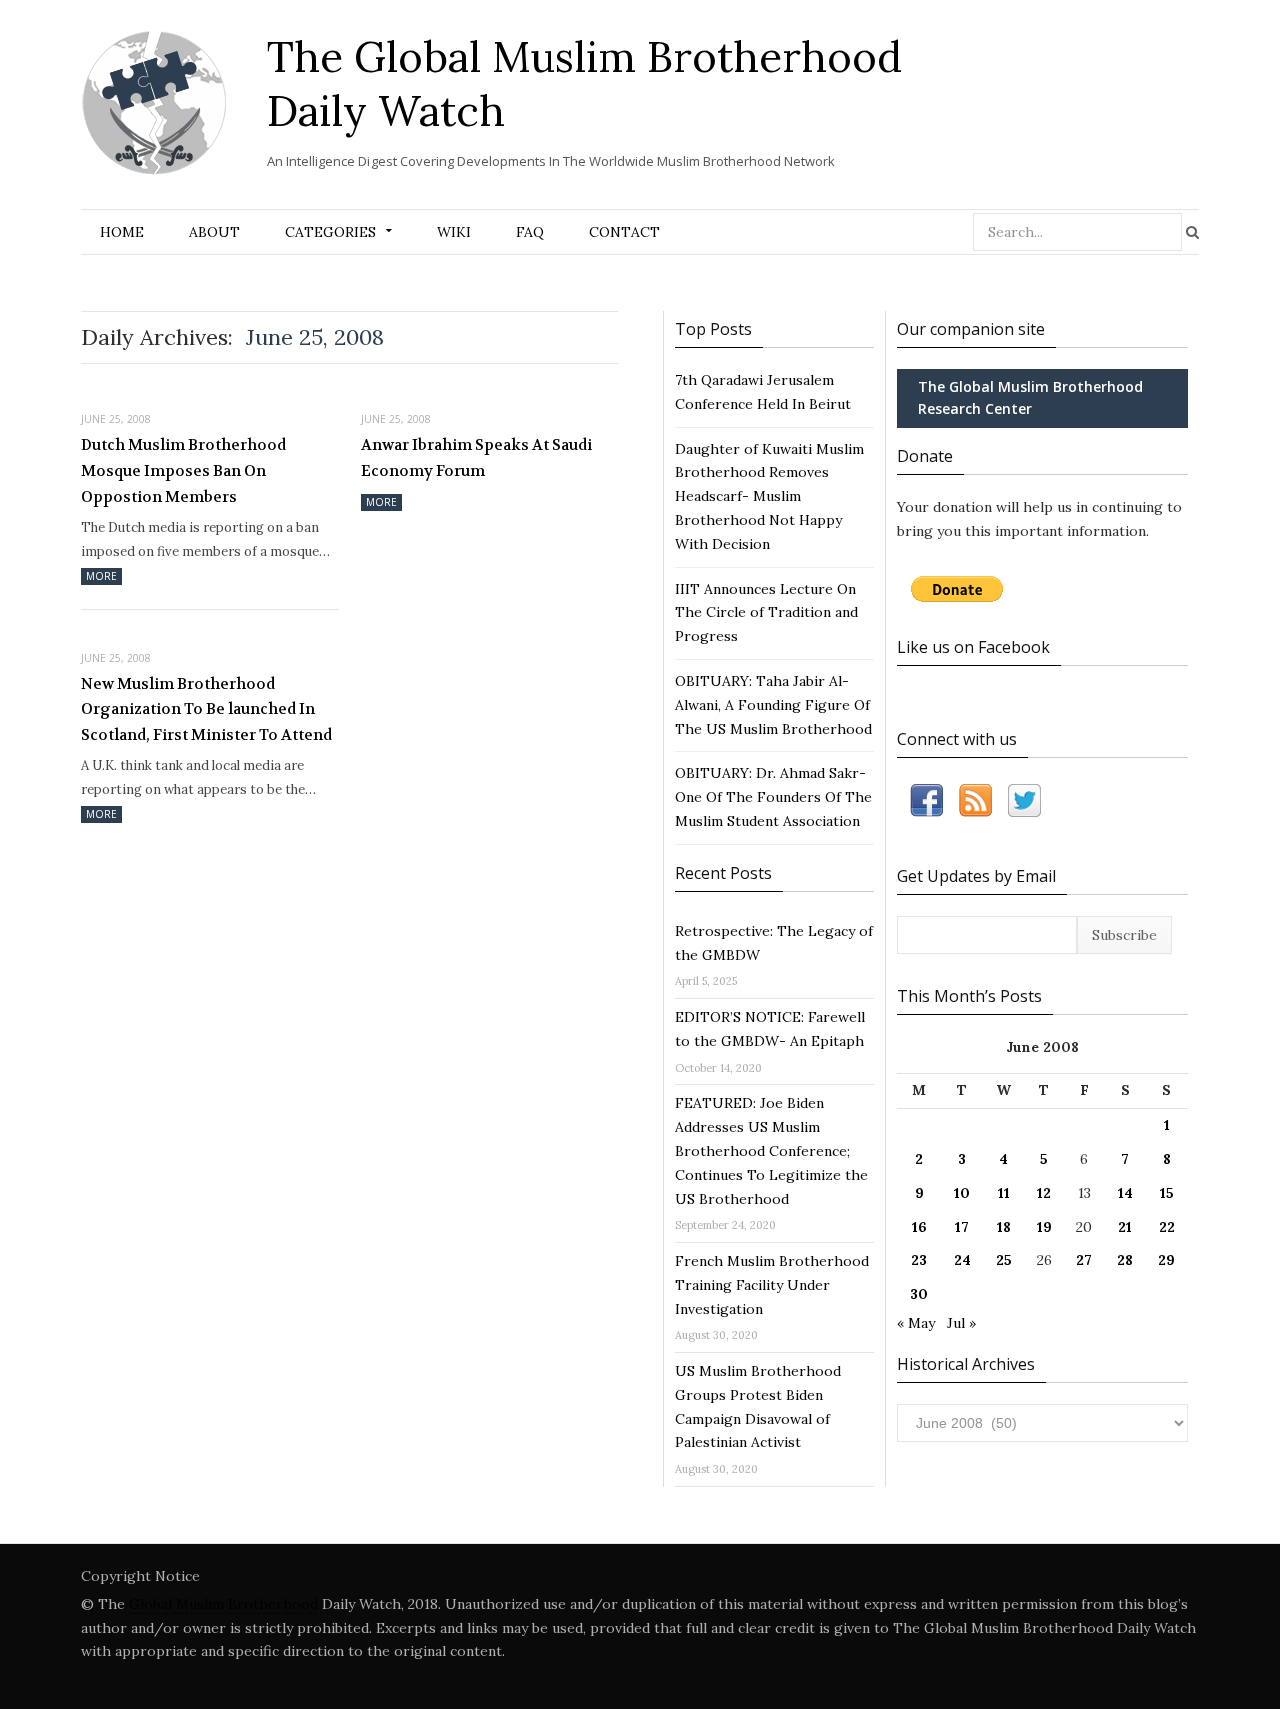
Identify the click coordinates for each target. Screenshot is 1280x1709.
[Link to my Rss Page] (975, 804)
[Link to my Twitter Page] (1024, 804)
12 (1044, 1193)
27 (1084, 1260)
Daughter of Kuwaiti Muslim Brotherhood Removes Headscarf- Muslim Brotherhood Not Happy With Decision (769, 496)
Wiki (454, 232)
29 (1166, 1260)
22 (1167, 1227)
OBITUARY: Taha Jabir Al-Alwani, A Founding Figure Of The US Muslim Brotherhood (773, 705)
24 (962, 1260)
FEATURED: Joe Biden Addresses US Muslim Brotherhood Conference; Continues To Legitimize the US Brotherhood (771, 1150)
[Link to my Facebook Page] (926, 804)
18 (1004, 1227)
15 (1167, 1193)
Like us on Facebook (973, 647)
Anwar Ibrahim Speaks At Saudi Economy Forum (476, 458)
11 (1004, 1193)
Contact (624, 232)
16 (919, 1227)
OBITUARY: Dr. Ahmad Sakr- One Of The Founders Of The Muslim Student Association (773, 797)
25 (1004, 1260)
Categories (330, 232)
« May (916, 1323)
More (101, 576)
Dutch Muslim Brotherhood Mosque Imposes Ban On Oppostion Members (183, 470)
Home (122, 232)
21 (1125, 1227)
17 (962, 1227)
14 (1125, 1193)
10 (962, 1193)
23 (919, 1260)
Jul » (961, 1323)
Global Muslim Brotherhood (223, 1604)
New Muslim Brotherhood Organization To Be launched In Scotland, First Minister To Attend (206, 709)
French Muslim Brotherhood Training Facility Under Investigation (772, 1285)
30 (919, 1294)
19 (1044, 1227)
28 (1125, 1260)
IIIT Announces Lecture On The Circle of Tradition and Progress (766, 613)
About (214, 232)
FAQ (530, 232)
